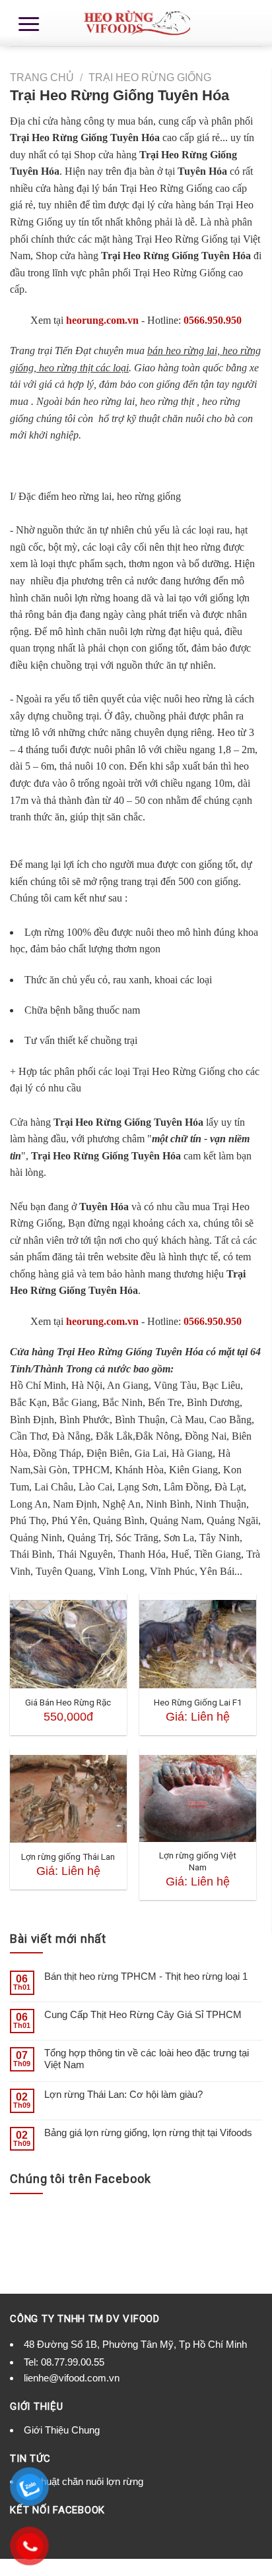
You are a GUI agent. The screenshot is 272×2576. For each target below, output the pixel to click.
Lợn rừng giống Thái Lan (68, 1856)
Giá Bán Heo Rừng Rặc (68, 1702)
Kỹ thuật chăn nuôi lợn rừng (84, 2481)
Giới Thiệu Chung (62, 2430)
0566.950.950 (213, 320)
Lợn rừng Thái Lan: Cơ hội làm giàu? (123, 2094)
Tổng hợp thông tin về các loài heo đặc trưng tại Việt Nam (147, 2059)
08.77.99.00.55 (73, 2362)
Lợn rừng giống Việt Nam (198, 1861)
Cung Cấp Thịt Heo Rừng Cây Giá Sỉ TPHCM (143, 2014)
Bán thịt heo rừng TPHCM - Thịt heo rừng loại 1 (146, 1976)
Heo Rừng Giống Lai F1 (198, 1702)
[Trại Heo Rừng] (136, 23)
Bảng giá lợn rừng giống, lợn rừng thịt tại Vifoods (148, 2132)
